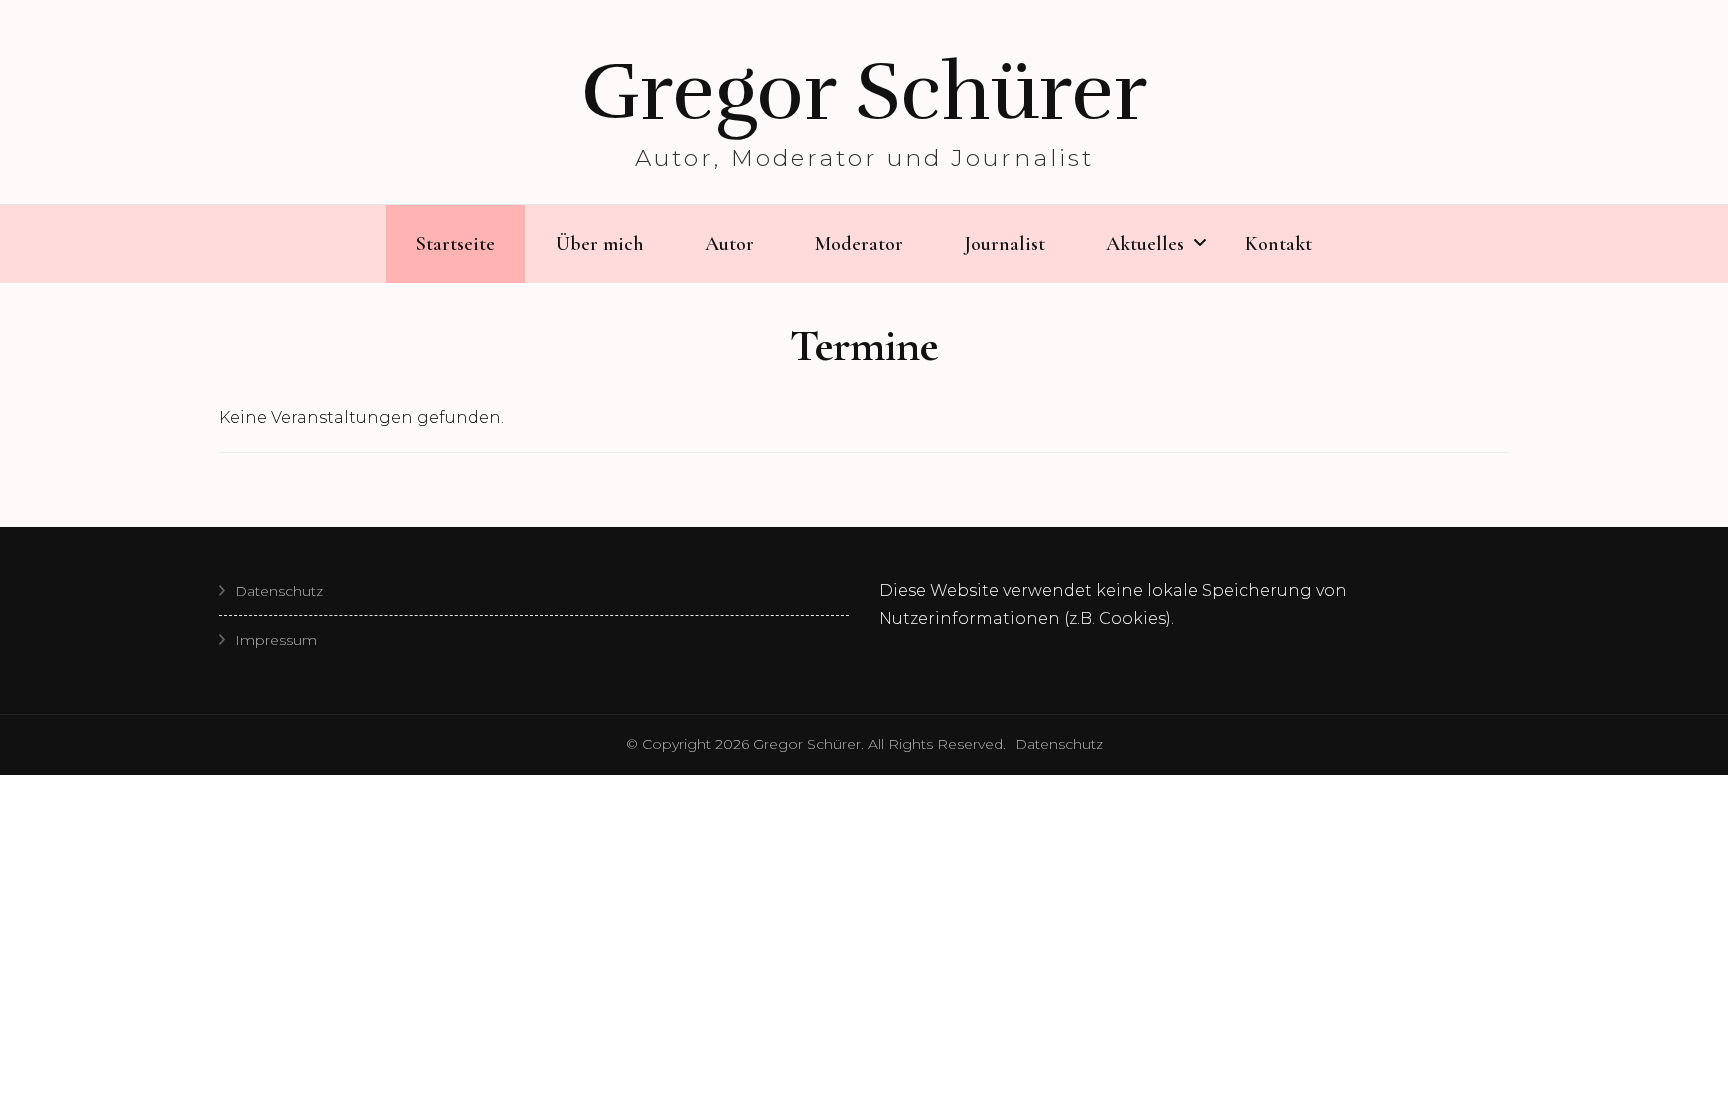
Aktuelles (1145, 244)
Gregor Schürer (864, 91)
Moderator (859, 244)
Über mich (600, 244)
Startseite (455, 244)
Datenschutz (279, 591)
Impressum (276, 640)
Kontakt (1278, 244)
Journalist (1004, 244)
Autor (729, 244)
